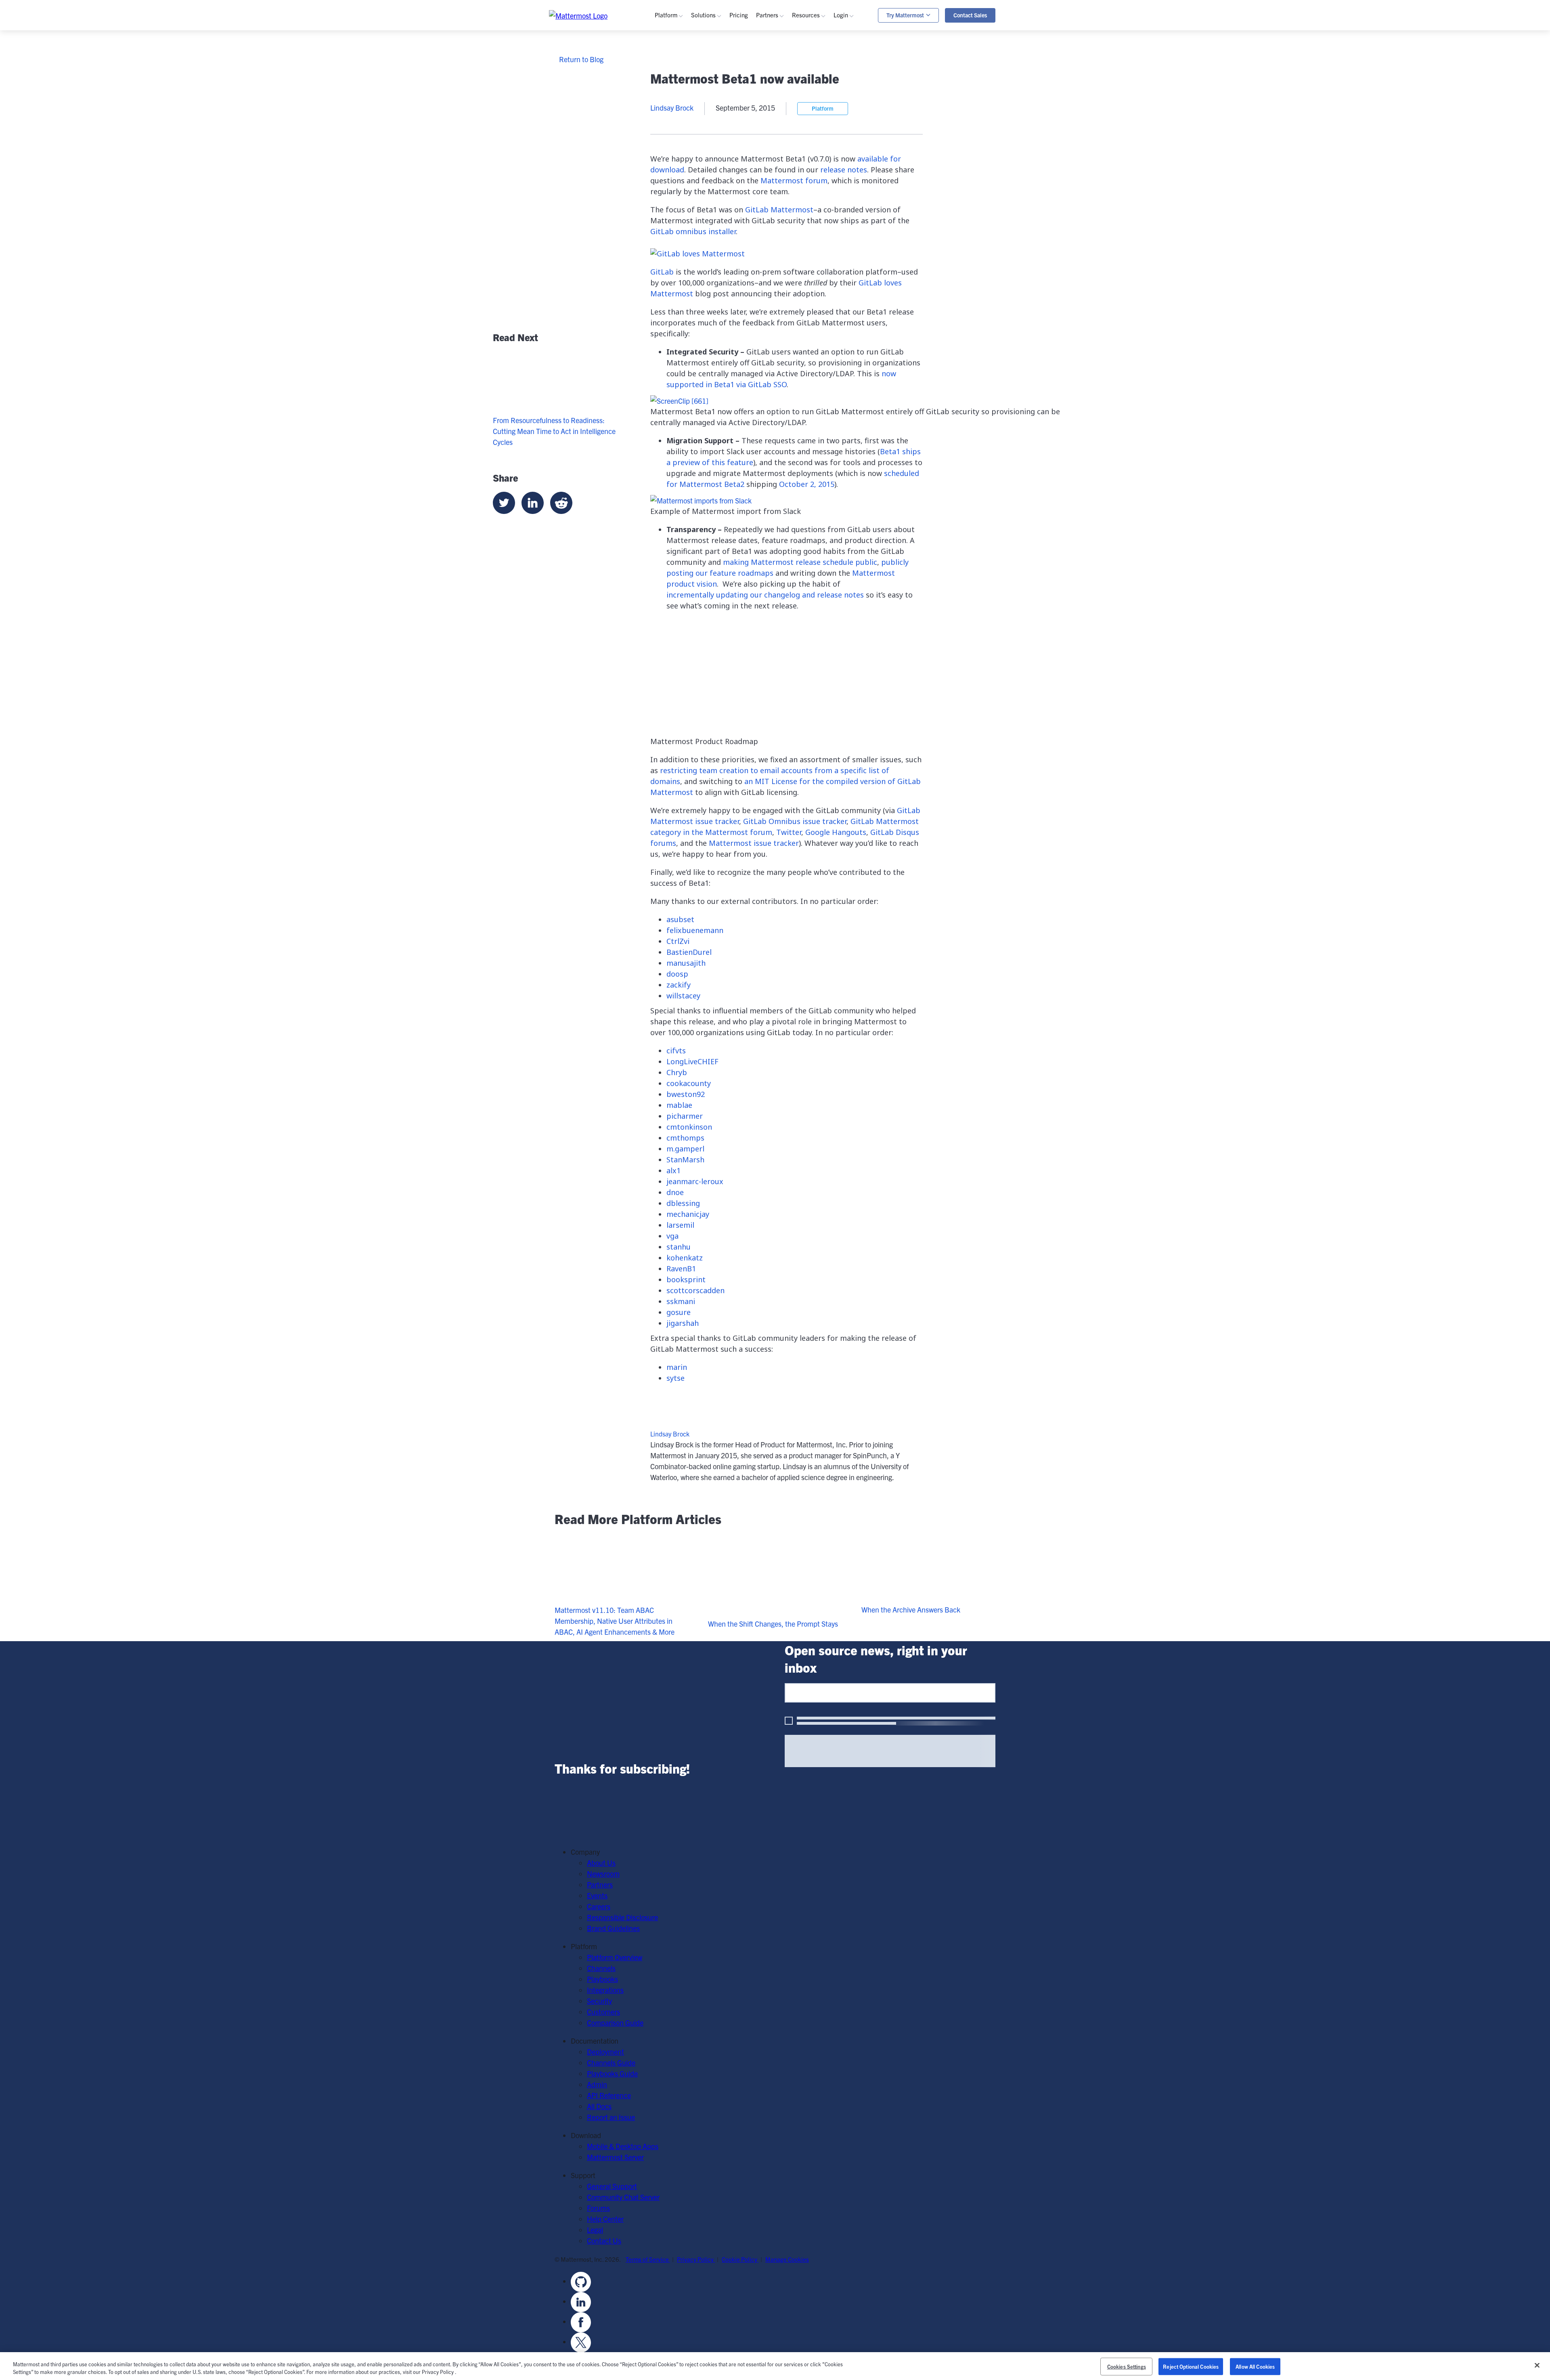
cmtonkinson (689, 1127)
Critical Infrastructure (736, 152)
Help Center (605, 2219)
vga (672, 1236)
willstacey (683, 996)
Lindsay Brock (670, 1434)
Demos (815, 83)
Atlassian (681, 185)
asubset (680, 919)
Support (858, 94)
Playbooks (682, 83)
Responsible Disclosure (622, 1917)
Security (679, 127)
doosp (677, 974)
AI (670, 116)
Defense (716, 163)
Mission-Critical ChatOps (741, 94)
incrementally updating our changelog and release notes (765, 595)
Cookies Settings (1127, 2366)
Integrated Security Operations (750, 61)
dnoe (675, 1192)
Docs (812, 185)
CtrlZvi (678, 941)
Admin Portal (865, 72)
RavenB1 (681, 1269)
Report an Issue (611, 2117)
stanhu (679, 1247)
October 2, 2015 (807, 484)
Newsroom (603, 1874)
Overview (681, 61)
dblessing (683, 1203)
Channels (681, 72)
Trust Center (686, 137)
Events (814, 94)
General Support (612, 2186)
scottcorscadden (695, 1290)
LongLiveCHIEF (692, 1061)
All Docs (599, 2106)
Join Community (829, 243)
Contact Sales (970, 15)
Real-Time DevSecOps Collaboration (758, 105)
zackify (679, 985)
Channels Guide (828, 152)
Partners (600, 1884)
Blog (811, 72)
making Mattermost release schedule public (800, 562)
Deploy (815, 265)
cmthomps (685, 1138)
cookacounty (689, 1083)
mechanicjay (688, 1214)
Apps (854, 83)
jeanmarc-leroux (695, 1181)
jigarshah (683, 1323)
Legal (595, 2230)
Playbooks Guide (829, 163)
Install (813, 286)
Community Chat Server (623, 2197)
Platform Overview (615, 1957)
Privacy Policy (696, 2259)
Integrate (818, 276)
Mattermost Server (615, 2157)
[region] (775, 2366)
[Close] (1537, 2365)
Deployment (605, 2052)
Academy (818, 141)
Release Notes (826, 207)
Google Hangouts (836, 832)
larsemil (680, 1225)
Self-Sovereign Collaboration (746, 83)
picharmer (685, 1116)
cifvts (676, 1051)
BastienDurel (689, 952)
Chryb (677, 1072)
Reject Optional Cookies (1191, 2366)
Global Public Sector (734, 185)
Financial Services (731, 196)
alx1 (673, 1170)
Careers (599, 1906)
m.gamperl (685, 1149)
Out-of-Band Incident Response (943, 75)
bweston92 (686, 1094)
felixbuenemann (695, 930)
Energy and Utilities (733, 207)
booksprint (686, 1279)
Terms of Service (648, 2259)
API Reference (826, 196)
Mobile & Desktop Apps (623, 2146)
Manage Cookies (787, 2259)
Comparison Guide (615, 2022)
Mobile (677, 105)
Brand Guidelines (613, 1928)
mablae (679, 1105)
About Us (601, 1863)
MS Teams (683, 174)
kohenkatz (685, 1258)
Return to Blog (581, 59)
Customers (821, 105)
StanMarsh (685, 1160)
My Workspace (868, 61)
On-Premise (685, 232)
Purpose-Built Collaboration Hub (753, 116)
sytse (676, 1378)
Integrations (685, 94)
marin (677, 1367)
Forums (598, 2208)
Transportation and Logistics (746, 217)
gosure (679, 1312)
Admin (814, 174)
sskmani (681, 1301)
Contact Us (604, 2241)
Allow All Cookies (1255, 2366)
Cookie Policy (740, 2259)
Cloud (676, 243)
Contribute (820, 254)
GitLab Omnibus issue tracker (795, 821)
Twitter (789, 832)
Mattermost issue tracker (754, 843)
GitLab (677, 196)
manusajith (686, 963)
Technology (721, 174)
